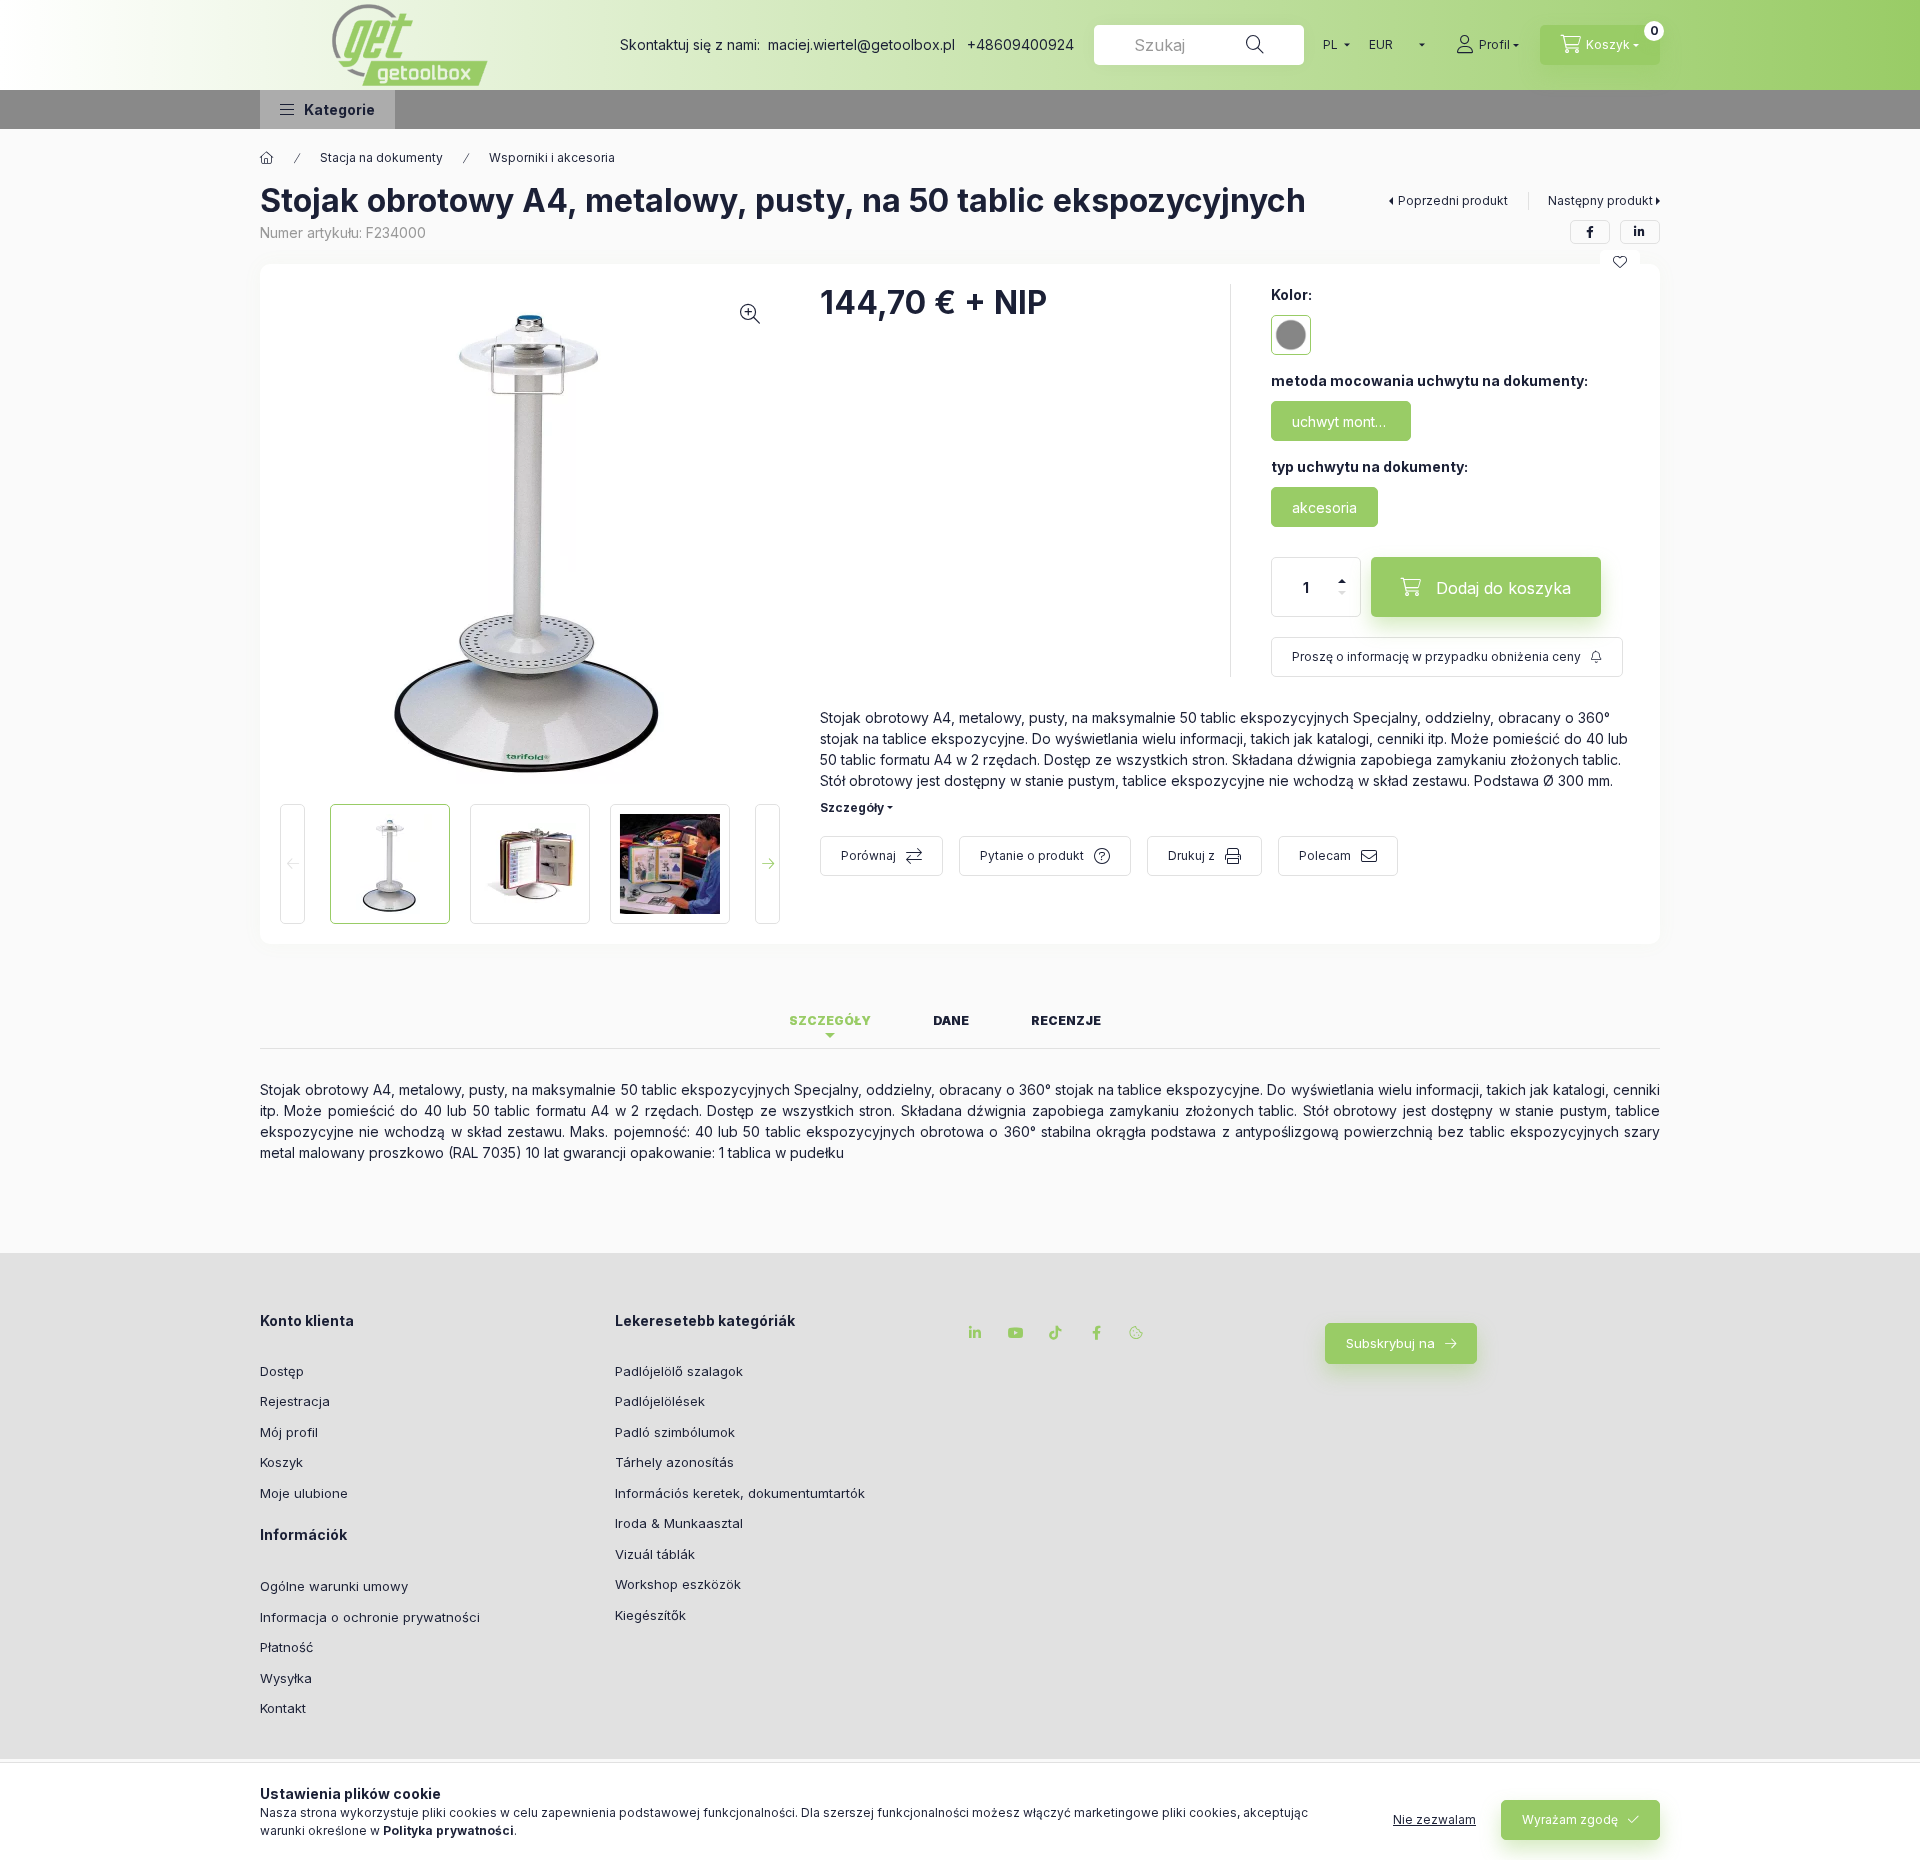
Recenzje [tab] (1066, 1020)
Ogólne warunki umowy (334, 1586)
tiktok (1056, 1333)
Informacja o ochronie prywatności (370, 1617)
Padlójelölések (660, 1401)
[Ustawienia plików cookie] (1136, 1333)
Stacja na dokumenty (381, 157)
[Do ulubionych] (1620, 262)
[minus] (1342, 593)
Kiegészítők (650, 1615)
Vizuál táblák (655, 1554)
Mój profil (289, 1432)
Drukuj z (1191, 855)
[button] (327, 109)
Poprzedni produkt (1453, 200)
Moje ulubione (304, 1493)
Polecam (1325, 855)
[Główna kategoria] (267, 158)
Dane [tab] (951, 1020)
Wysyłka (286, 1678)
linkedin (976, 1333)
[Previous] (292, 864)
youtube (1016, 1333)
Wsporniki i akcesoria (552, 157)
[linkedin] (1640, 232)
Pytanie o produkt (1032, 855)
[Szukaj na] (1255, 45)
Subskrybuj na (1390, 1343)
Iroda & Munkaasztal (679, 1523)
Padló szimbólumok (675, 1432)
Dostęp (282, 1371)
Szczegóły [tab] (830, 1020)
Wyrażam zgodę (1570, 1819)
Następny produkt (1600, 200)
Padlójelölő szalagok (679, 1371)
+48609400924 (1020, 44)
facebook (1096, 1333)
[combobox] (1199, 45)
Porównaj (868, 855)
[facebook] (1590, 232)
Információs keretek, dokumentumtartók (740, 1493)
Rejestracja (295, 1401)
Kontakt (283, 1708)
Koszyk (281, 1462)
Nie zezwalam (1434, 1819)
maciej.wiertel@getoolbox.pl (861, 44)
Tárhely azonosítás (674, 1462)
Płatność (286, 1647)
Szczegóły (852, 807)
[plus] (1342, 581)
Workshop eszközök (678, 1584)
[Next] (767, 864)
